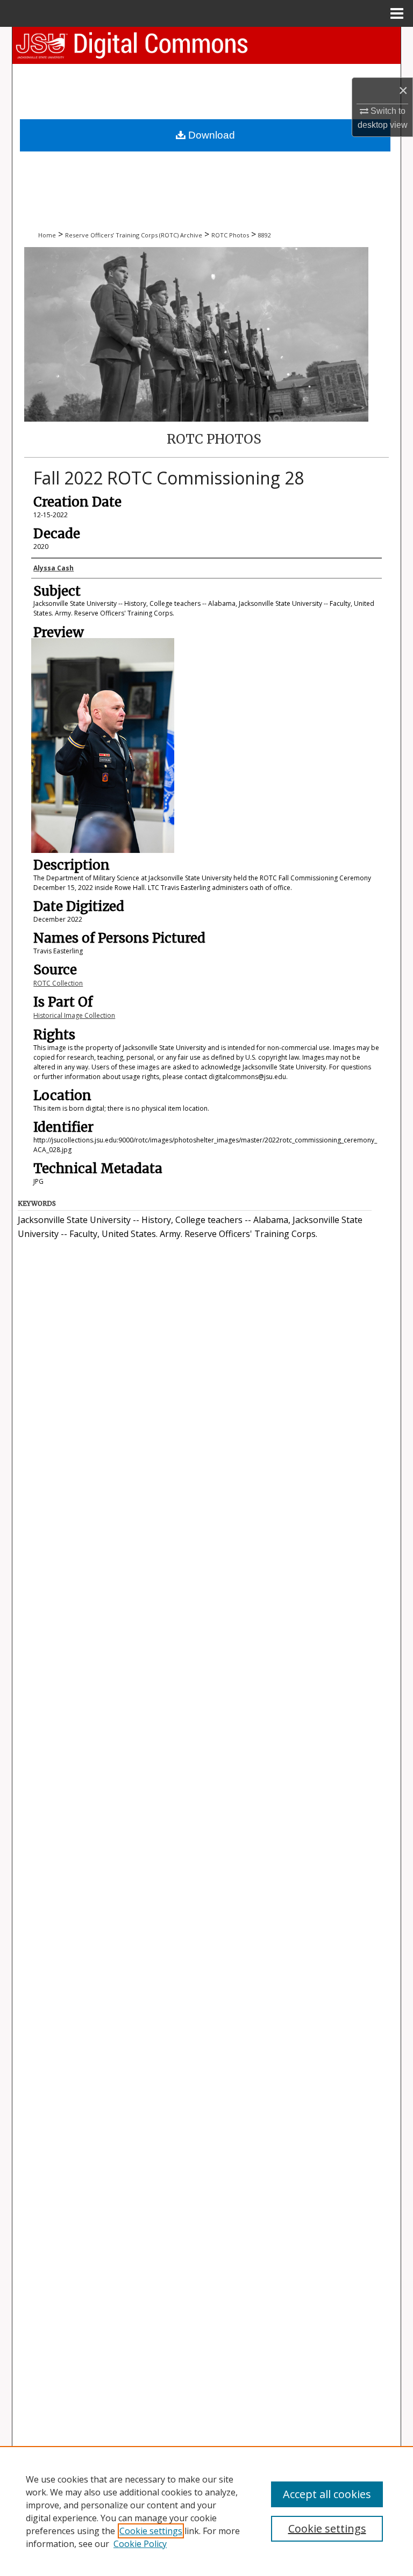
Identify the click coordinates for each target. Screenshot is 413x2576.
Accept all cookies (327, 2494)
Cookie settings (151, 2531)
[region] (206, 2511)
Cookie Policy (140, 2544)
